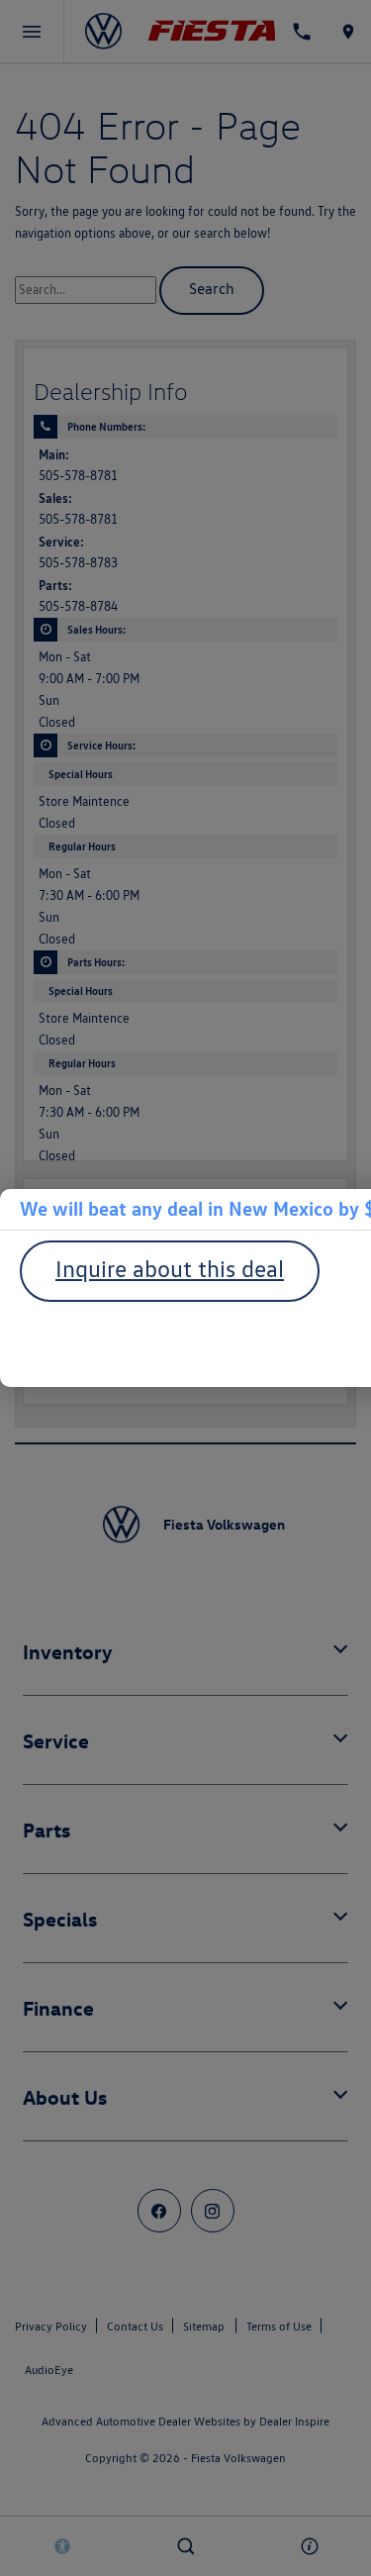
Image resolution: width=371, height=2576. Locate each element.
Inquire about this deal (170, 1269)
